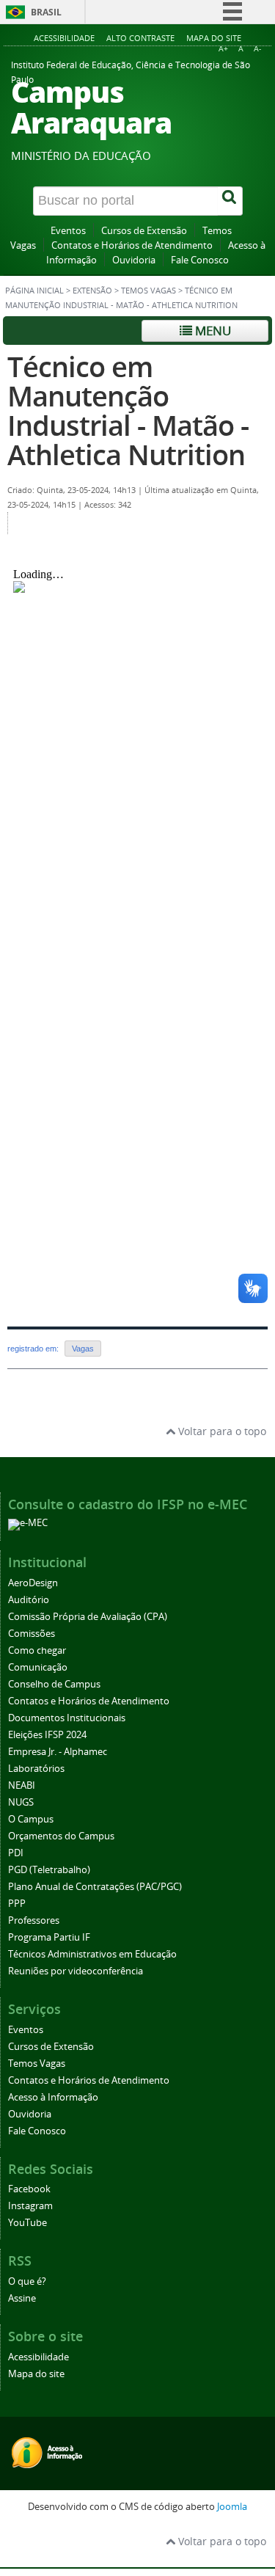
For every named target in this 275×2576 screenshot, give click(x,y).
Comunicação (38, 1667)
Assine (22, 2298)
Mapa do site (214, 38)
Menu (212, 331)
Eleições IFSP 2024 (47, 1735)
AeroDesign (33, 1583)
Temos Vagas (148, 291)
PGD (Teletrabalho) (49, 1870)
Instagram (30, 2206)
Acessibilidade (64, 38)
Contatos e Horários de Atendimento (132, 245)
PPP (17, 1904)
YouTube (27, 2223)
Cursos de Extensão (144, 231)
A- (257, 49)
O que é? (27, 2281)
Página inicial (34, 291)
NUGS (21, 1802)
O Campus (31, 1819)
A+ (223, 49)
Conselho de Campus (54, 1684)
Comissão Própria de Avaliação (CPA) (88, 1617)
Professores (34, 1920)
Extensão (92, 291)
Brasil (46, 12)
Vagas (83, 1349)
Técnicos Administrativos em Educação (92, 1954)
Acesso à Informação (53, 2097)
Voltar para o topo (221, 1431)
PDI (16, 1853)
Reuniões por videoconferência (76, 1971)
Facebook (29, 2189)
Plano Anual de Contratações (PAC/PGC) (95, 1887)
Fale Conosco (200, 260)
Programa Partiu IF (49, 1937)
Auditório (29, 1600)
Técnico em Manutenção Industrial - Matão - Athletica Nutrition (128, 411)
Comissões (32, 1634)
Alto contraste (140, 38)
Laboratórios (36, 1769)
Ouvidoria (134, 260)
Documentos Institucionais (67, 1718)
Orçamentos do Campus (61, 1836)
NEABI (22, 1785)
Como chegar (37, 1650)
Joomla (232, 2507)
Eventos (68, 231)
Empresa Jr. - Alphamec (58, 1752)
